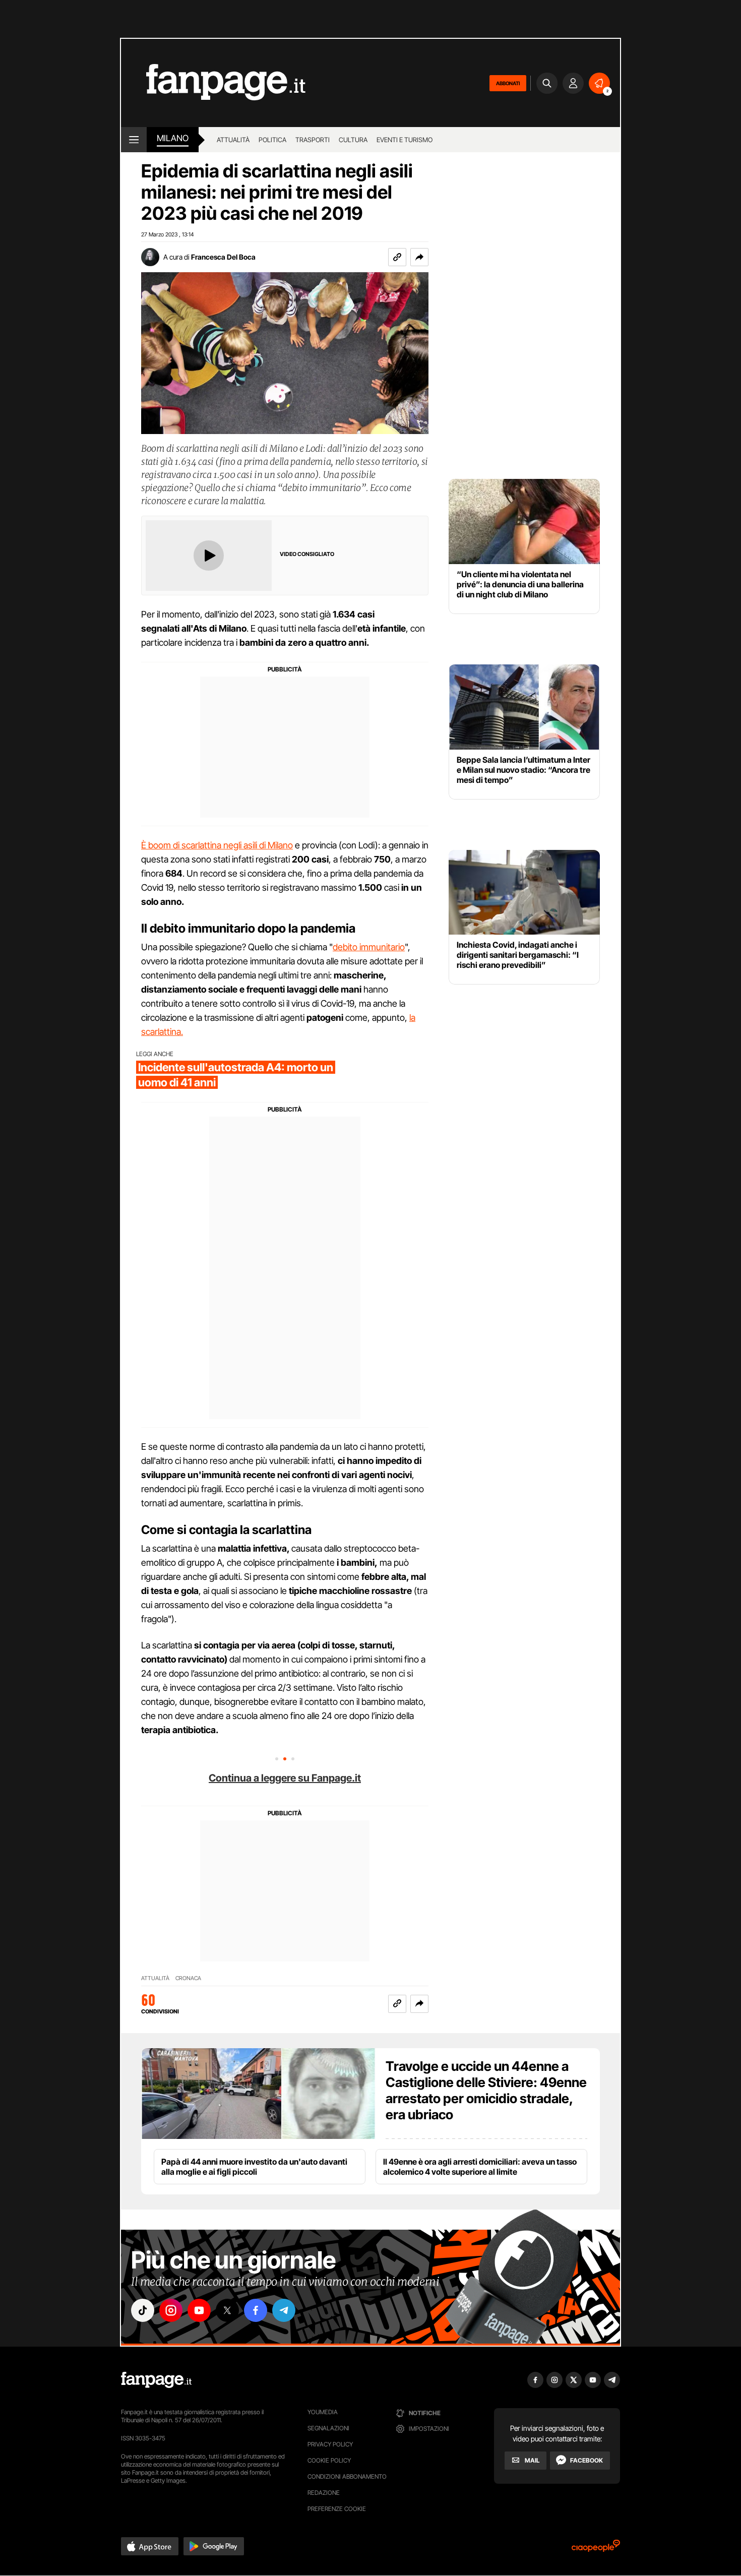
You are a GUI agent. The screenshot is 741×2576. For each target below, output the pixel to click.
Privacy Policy (330, 2444)
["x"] (227, 2310)
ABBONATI (508, 83)
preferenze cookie (337, 2509)
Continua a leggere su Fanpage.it (285, 1778)
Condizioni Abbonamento (347, 2476)
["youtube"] (199, 2310)
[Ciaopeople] (596, 2549)
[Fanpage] (156, 2380)
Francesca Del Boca (223, 257)
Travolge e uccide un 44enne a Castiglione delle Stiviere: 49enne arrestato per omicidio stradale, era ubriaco (486, 2090)
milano (173, 138)
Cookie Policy (329, 2460)
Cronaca (188, 1978)
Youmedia (323, 2412)
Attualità (233, 140)
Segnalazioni (328, 2428)
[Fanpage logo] (213, 83)
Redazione (324, 2493)
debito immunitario (369, 947)
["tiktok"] (143, 2310)
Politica (272, 140)
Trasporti (313, 140)
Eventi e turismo (405, 140)
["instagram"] (171, 2310)
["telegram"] (284, 2310)
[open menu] (134, 140)
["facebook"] (256, 2310)
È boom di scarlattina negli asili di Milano (217, 845)
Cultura (353, 140)
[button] (419, 257)
